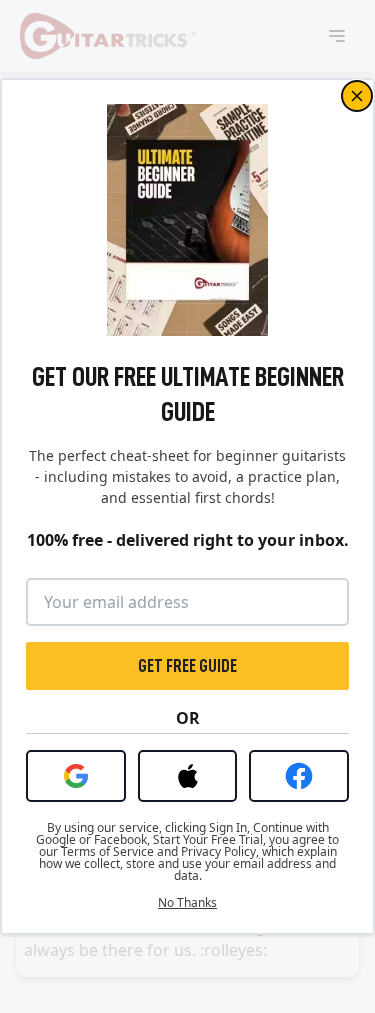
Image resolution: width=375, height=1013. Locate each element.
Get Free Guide (187, 666)
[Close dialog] (357, 96)
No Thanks (187, 903)
